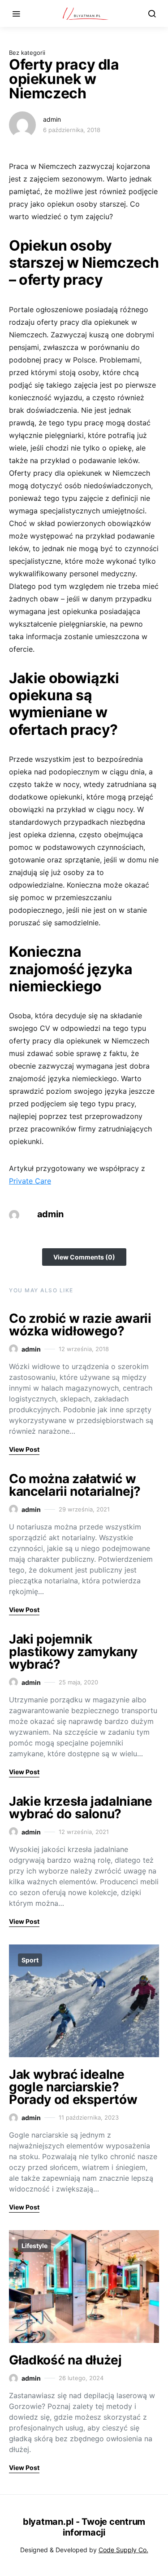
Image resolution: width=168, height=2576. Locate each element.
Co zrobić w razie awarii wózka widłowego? (80, 1325)
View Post (24, 1449)
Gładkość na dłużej (65, 2360)
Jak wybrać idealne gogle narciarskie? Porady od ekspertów (73, 2087)
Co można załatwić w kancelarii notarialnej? (75, 1485)
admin (52, 119)
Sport (30, 1960)
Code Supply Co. (123, 2550)
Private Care (30, 1181)
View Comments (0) (84, 1257)
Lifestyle (34, 2246)
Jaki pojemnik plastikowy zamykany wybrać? (73, 1652)
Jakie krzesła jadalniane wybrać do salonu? (81, 1807)
